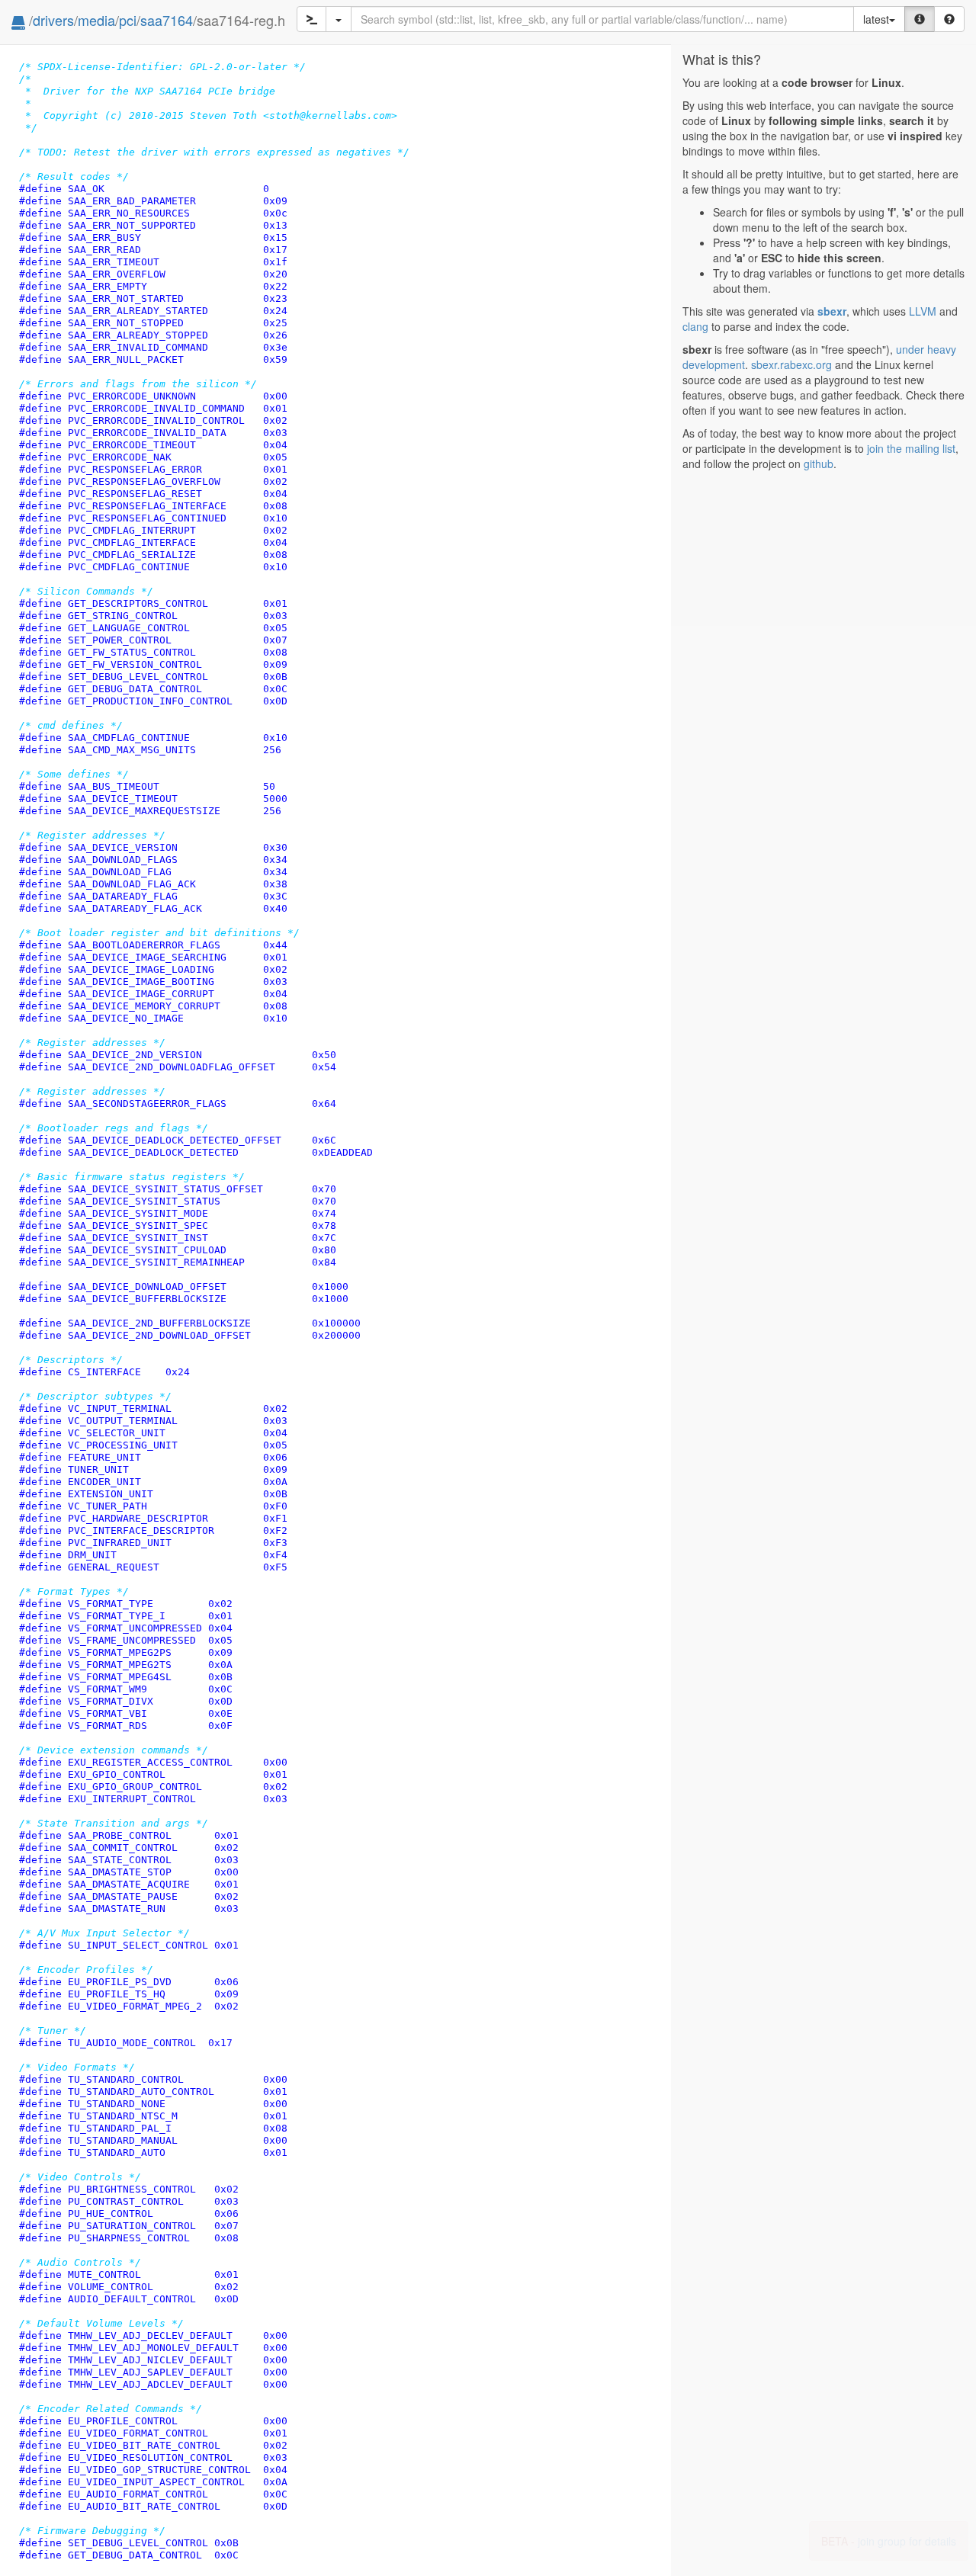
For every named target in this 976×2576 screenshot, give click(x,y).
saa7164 (167, 20)
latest (876, 19)
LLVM (923, 311)
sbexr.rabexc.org (791, 364)
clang (695, 326)
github (819, 464)
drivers (53, 20)
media (96, 20)
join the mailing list (911, 448)
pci (128, 20)
